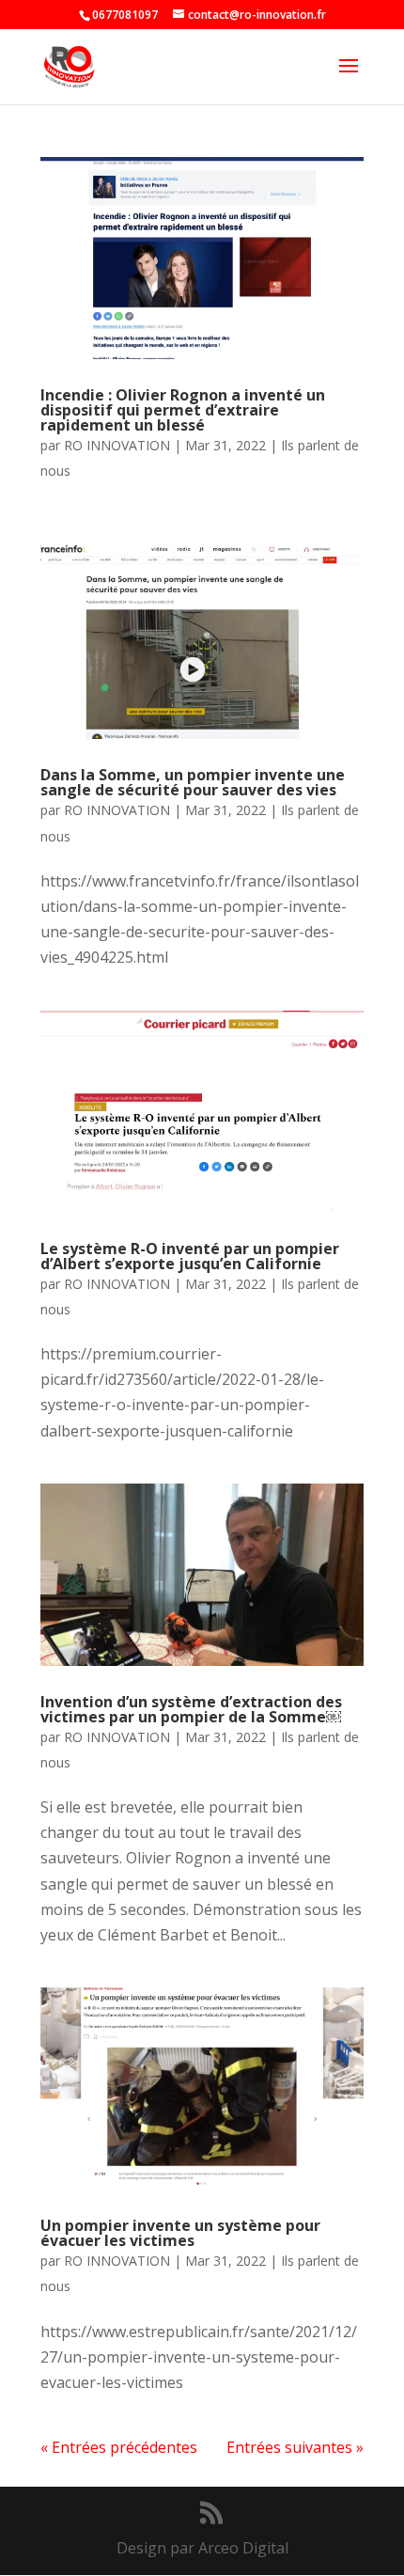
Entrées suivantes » (295, 2447)
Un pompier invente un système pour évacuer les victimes (180, 2233)
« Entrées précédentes (119, 2447)
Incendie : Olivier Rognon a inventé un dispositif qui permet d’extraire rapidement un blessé (183, 410)
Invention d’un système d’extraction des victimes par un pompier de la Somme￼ (191, 1709)
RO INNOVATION (117, 445)
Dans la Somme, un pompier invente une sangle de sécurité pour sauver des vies (193, 782)
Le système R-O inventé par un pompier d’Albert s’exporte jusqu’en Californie (190, 1256)
